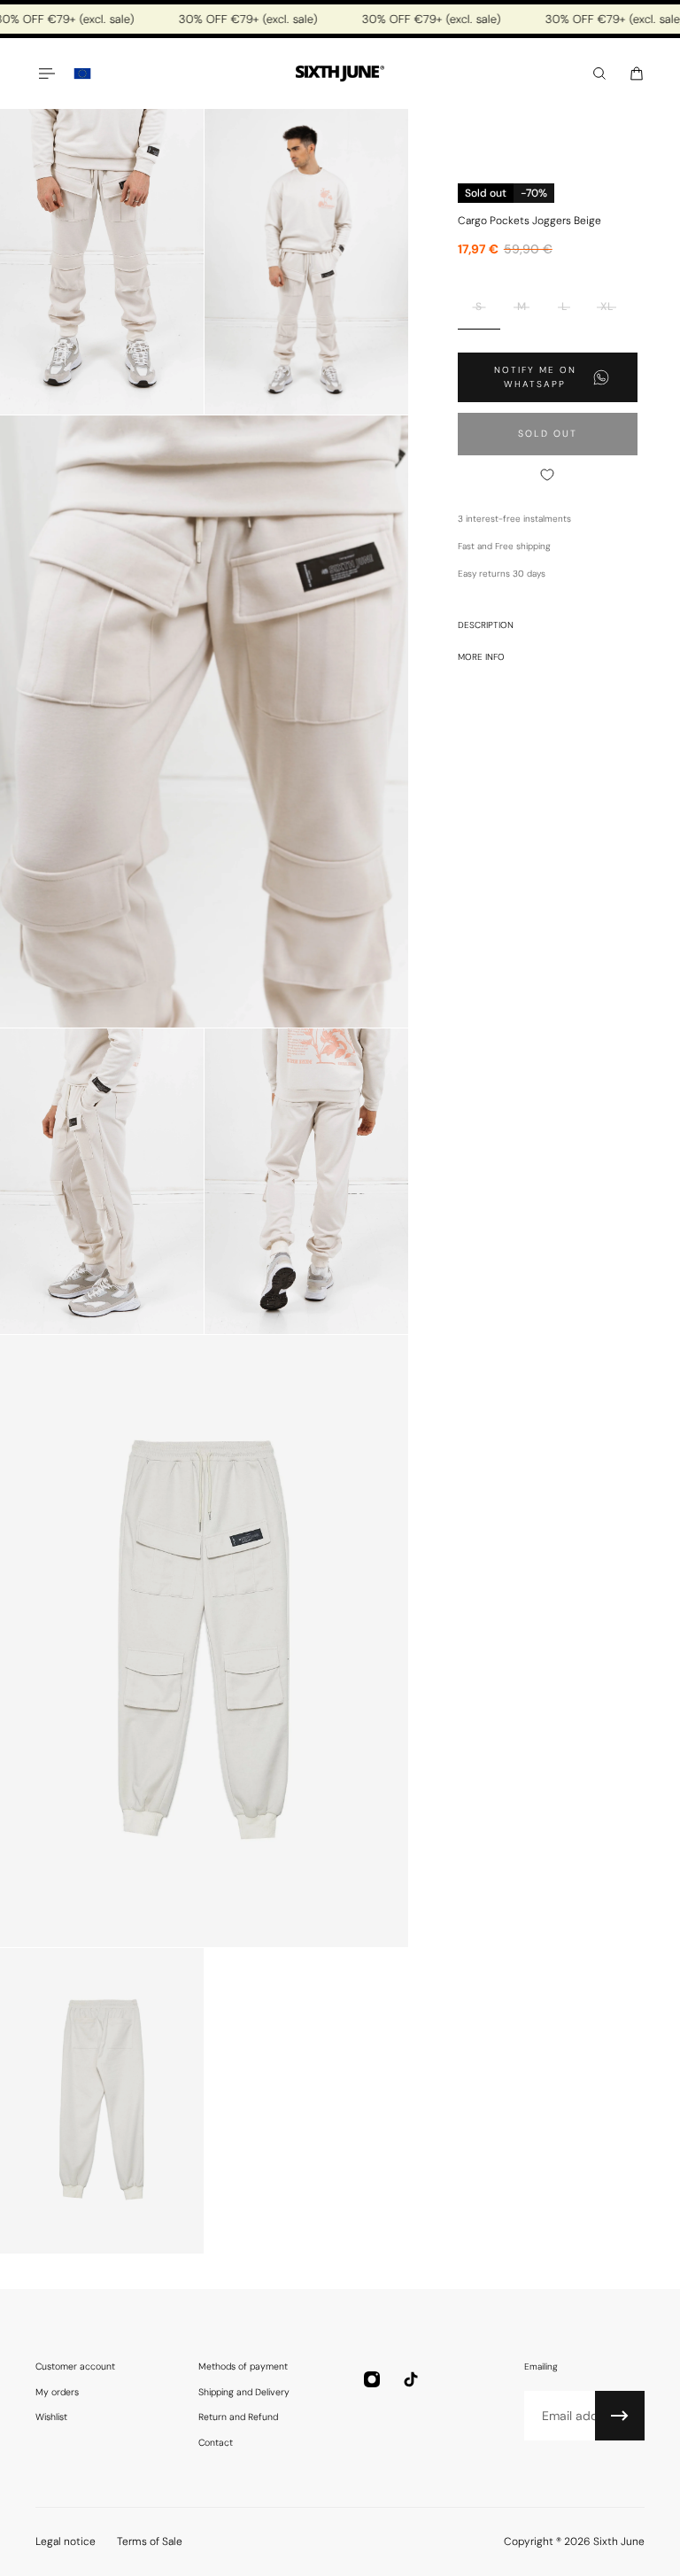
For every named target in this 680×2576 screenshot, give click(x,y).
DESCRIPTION (486, 625)
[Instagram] (372, 2379)
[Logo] (340, 74)
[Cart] (637, 74)
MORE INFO (481, 657)
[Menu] (46, 74)
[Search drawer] (599, 74)
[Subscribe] (620, 2416)
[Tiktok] (411, 2379)
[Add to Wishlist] (548, 475)
